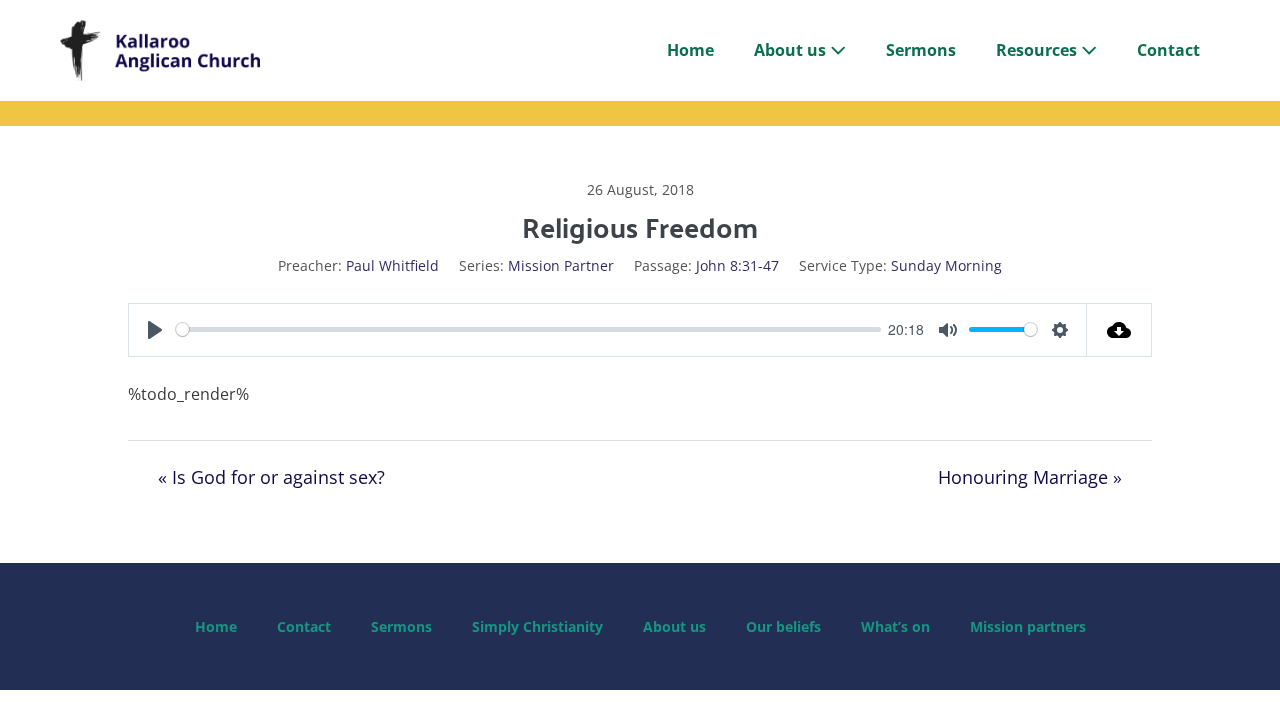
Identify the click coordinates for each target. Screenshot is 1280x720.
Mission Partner (561, 265)
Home (690, 50)
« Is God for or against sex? (271, 477)
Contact (1168, 50)
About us (792, 50)
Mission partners (1028, 626)
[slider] (528, 329)
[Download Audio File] (1119, 330)
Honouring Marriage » (1030, 477)
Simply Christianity (537, 626)
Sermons (921, 50)
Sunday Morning (946, 265)
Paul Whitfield (392, 265)
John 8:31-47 (737, 265)
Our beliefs (783, 626)
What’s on (895, 626)
